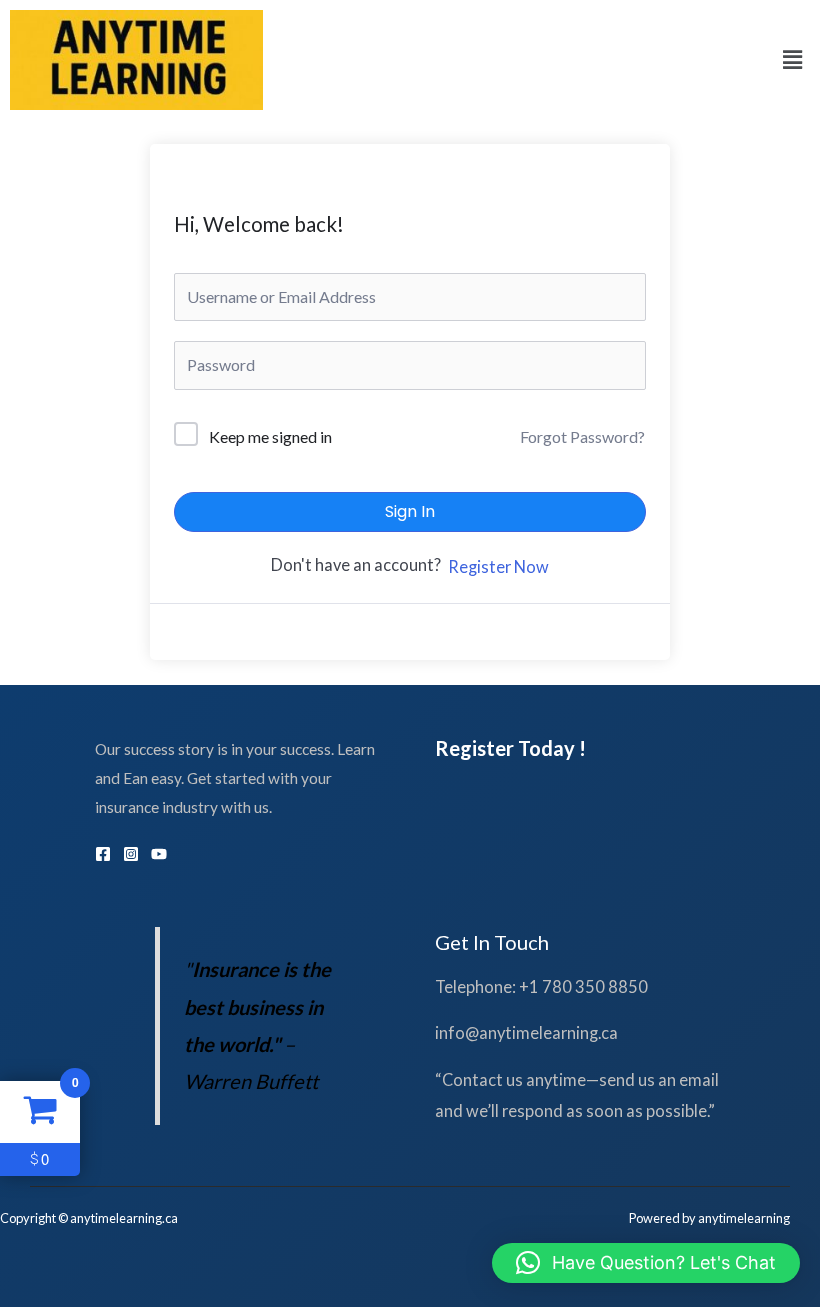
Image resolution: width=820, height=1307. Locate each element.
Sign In (410, 511)
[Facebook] (103, 854)
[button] (793, 59)
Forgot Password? (582, 436)
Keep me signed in (270, 436)
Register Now (498, 566)
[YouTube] (159, 854)
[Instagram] (131, 854)
